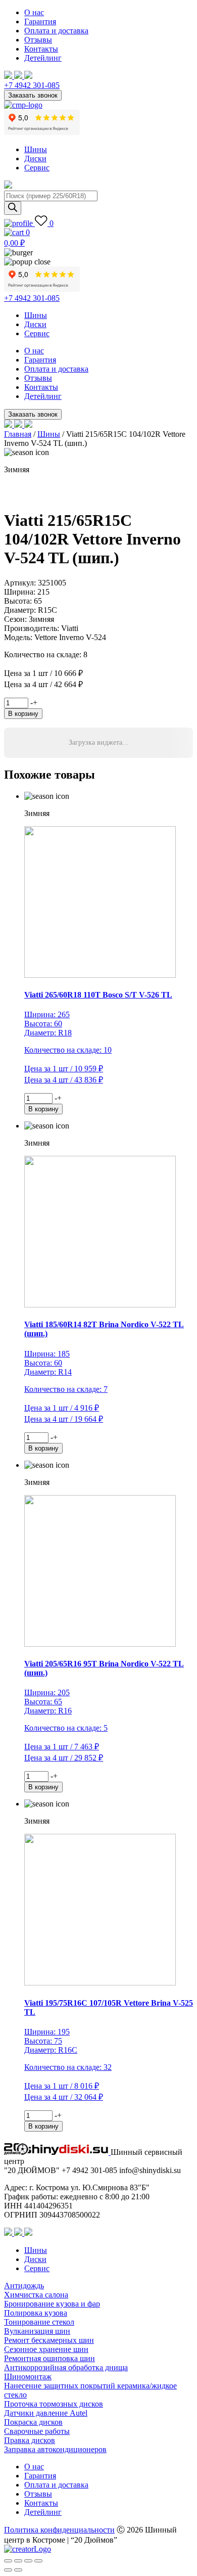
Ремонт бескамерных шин (49, 2340)
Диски (35, 159)
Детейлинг (43, 58)
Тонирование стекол (39, 2322)
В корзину (23, 714)
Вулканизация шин (37, 2331)
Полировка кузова (36, 2313)
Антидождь (24, 2286)
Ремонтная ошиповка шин (50, 2358)
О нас (34, 12)
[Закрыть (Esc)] (38, 2561)
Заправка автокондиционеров (55, 2449)
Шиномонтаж (28, 2377)
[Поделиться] (28, 2561)
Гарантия (40, 21)
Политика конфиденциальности (59, 2530)
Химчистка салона (36, 2295)
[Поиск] (13, 208)
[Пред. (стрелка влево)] (8, 2570)
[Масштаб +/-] (8, 2561)
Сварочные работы (37, 2431)
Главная (18, 434)
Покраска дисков (33, 2422)
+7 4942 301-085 (32, 85)
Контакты (41, 49)
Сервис (37, 168)
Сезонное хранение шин (46, 2349)
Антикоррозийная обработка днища (66, 2367)
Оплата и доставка (56, 31)
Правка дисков (30, 2440)
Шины (36, 149)
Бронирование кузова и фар (52, 2304)
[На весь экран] (18, 2561)
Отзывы (38, 40)
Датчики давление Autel (46, 2413)
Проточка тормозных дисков (54, 2404)
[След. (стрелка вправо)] (18, 2570)
